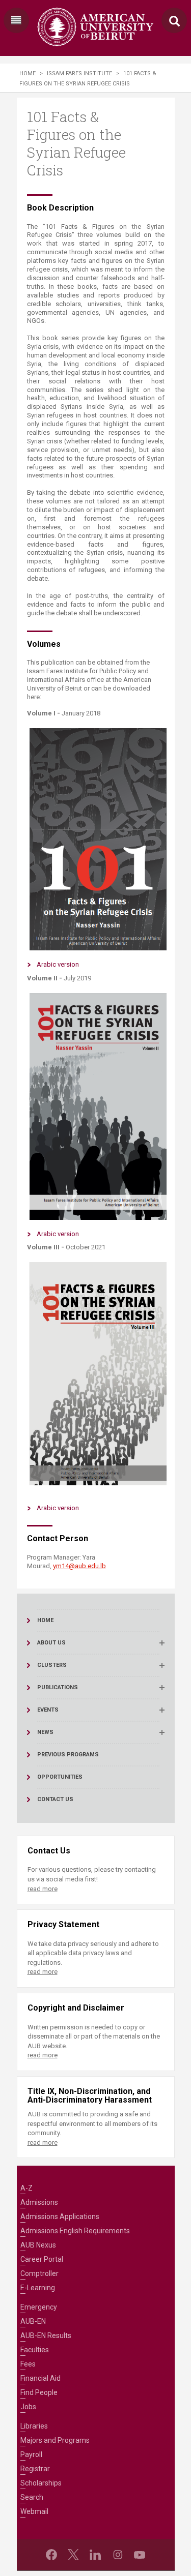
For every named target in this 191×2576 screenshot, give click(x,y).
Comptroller (39, 2273)
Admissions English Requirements (75, 2231)
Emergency (39, 2307)
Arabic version (58, 964)
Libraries (34, 2426)
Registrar (35, 2469)
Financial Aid (40, 2378)
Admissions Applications (60, 2216)
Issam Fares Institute (79, 73)
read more (43, 1889)
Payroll (31, 2454)
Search (32, 2497)
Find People (39, 2392)
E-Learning (38, 2288)
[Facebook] (51, 2555)
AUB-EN (33, 2321)
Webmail (34, 2511)
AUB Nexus (38, 2245)
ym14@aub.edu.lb (79, 1566)
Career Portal (42, 2259)
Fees (28, 2364)
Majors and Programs (55, 2440)
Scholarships (41, 2483)
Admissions (39, 2202)
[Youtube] (140, 2555)
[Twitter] (73, 2555)
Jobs (28, 2407)
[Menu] (16, 20)
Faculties (35, 2350)
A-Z (26, 2188)
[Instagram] (118, 2555)
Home (28, 73)
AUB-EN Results (46, 2335)
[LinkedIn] (95, 2555)
